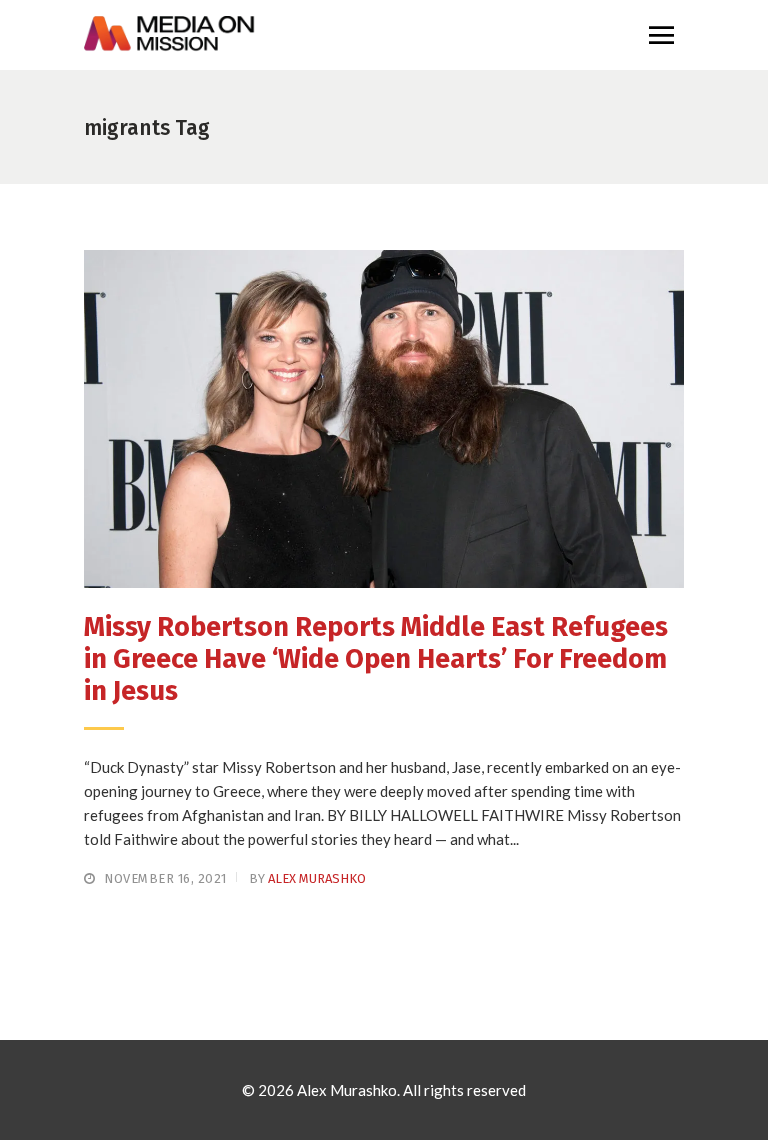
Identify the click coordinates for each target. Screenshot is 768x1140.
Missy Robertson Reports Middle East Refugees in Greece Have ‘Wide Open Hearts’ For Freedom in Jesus (376, 659)
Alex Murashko (317, 878)
